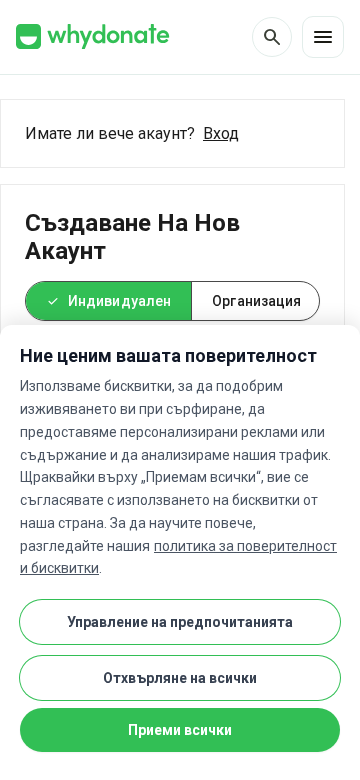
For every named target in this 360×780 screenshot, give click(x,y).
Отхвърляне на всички (180, 678)
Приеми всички (180, 730)
